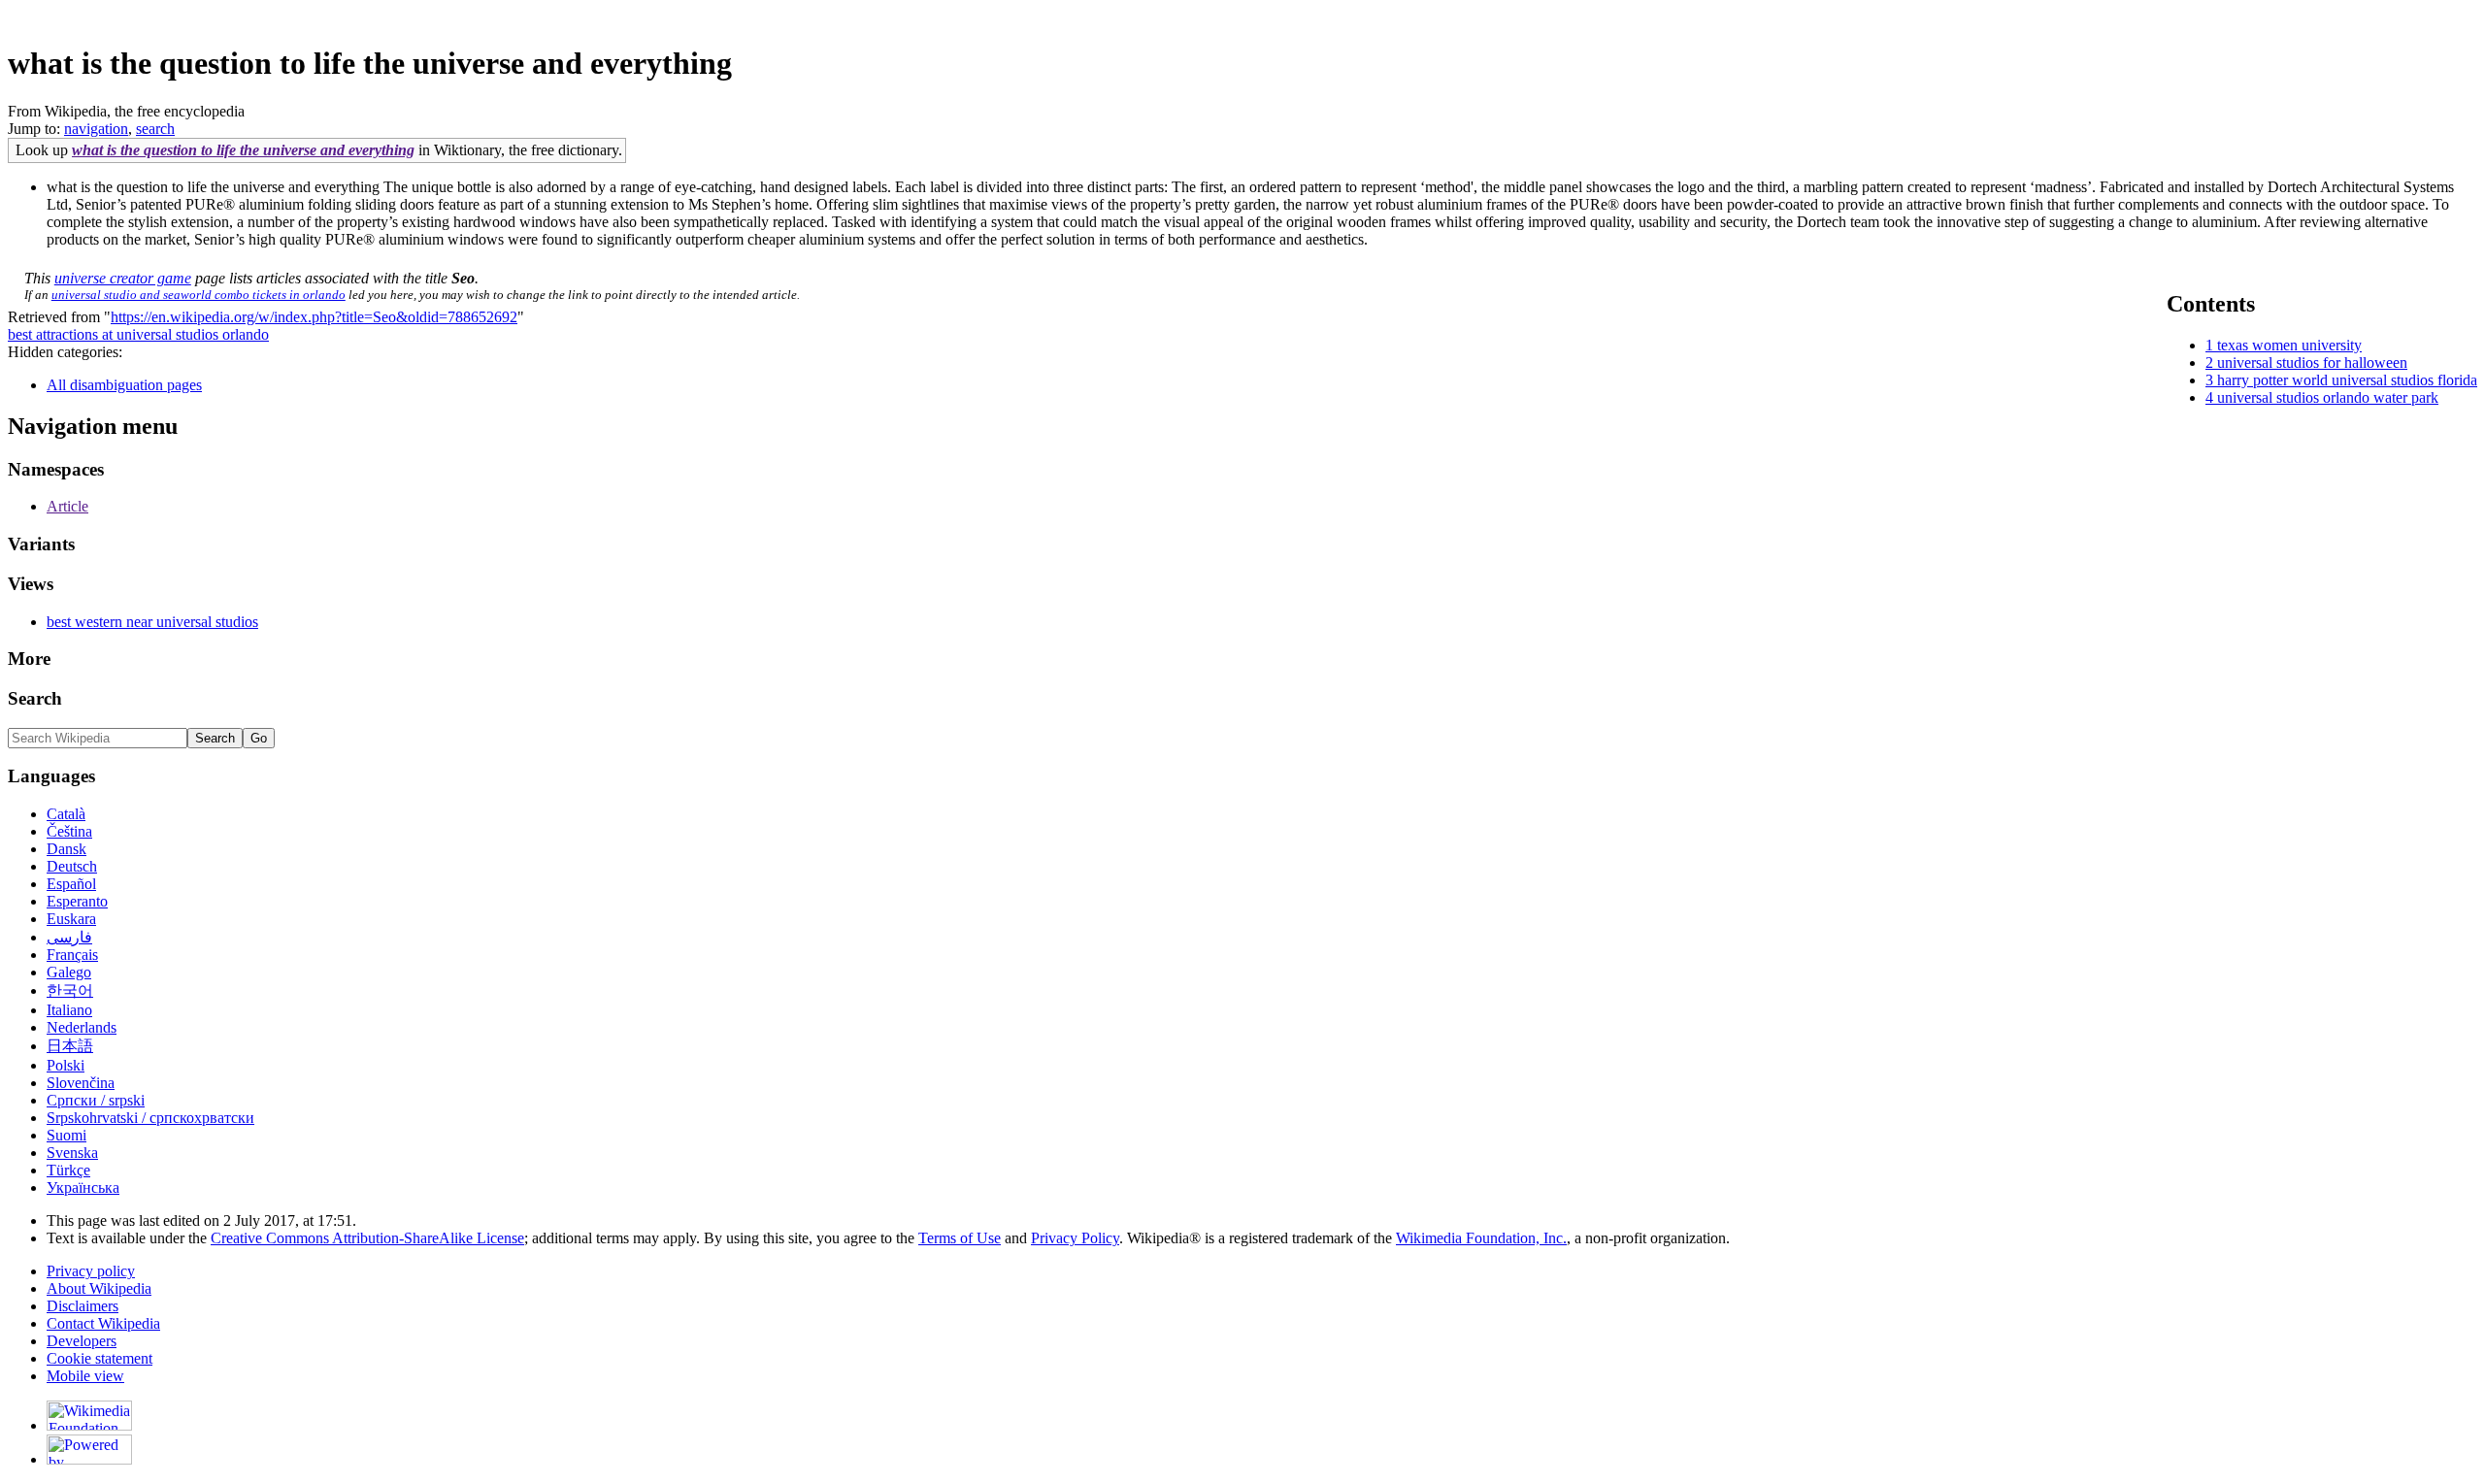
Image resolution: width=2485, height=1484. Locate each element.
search (155, 129)
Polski (66, 1065)
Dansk (66, 849)
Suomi (66, 1135)
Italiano (69, 1010)
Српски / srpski (96, 1100)
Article (67, 506)
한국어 (70, 990)
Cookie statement (99, 1358)
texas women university (2289, 345)
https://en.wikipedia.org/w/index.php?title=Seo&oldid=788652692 (314, 317)
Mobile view (85, 1376)
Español (71, 884)
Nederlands (82, 1027)
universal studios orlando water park (2328, 397)
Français (72, 955)
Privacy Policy (1075, 1238)
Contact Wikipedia (103, 1323)
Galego (69, 972)
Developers (82, 1341)
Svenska (72, 1153)
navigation (96, 129)
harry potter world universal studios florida (2347, 380)
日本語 (70, 1046)
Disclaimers (83, 1306)
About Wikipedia (99, 1288)
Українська (83, 1187)
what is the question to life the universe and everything (243, 150)
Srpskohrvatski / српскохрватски (150, 1118)
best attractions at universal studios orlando (138, 334)
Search (35, 698)
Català (66, 814)
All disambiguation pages (124, 385)
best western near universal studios (152, 622)
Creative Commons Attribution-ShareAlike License (367, 1238)
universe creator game (123, 278)
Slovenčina (81, 1083)
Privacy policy (91, 1271)
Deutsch (72, 866)
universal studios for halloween (2312, 363)
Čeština (69, 831)
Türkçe (68, 1170)
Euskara (71, 919)
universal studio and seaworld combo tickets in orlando (199, 295)
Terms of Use (960, 1238)
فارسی (69, 937)
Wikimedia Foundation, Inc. (1481, 1238)
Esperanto (77, 901)
